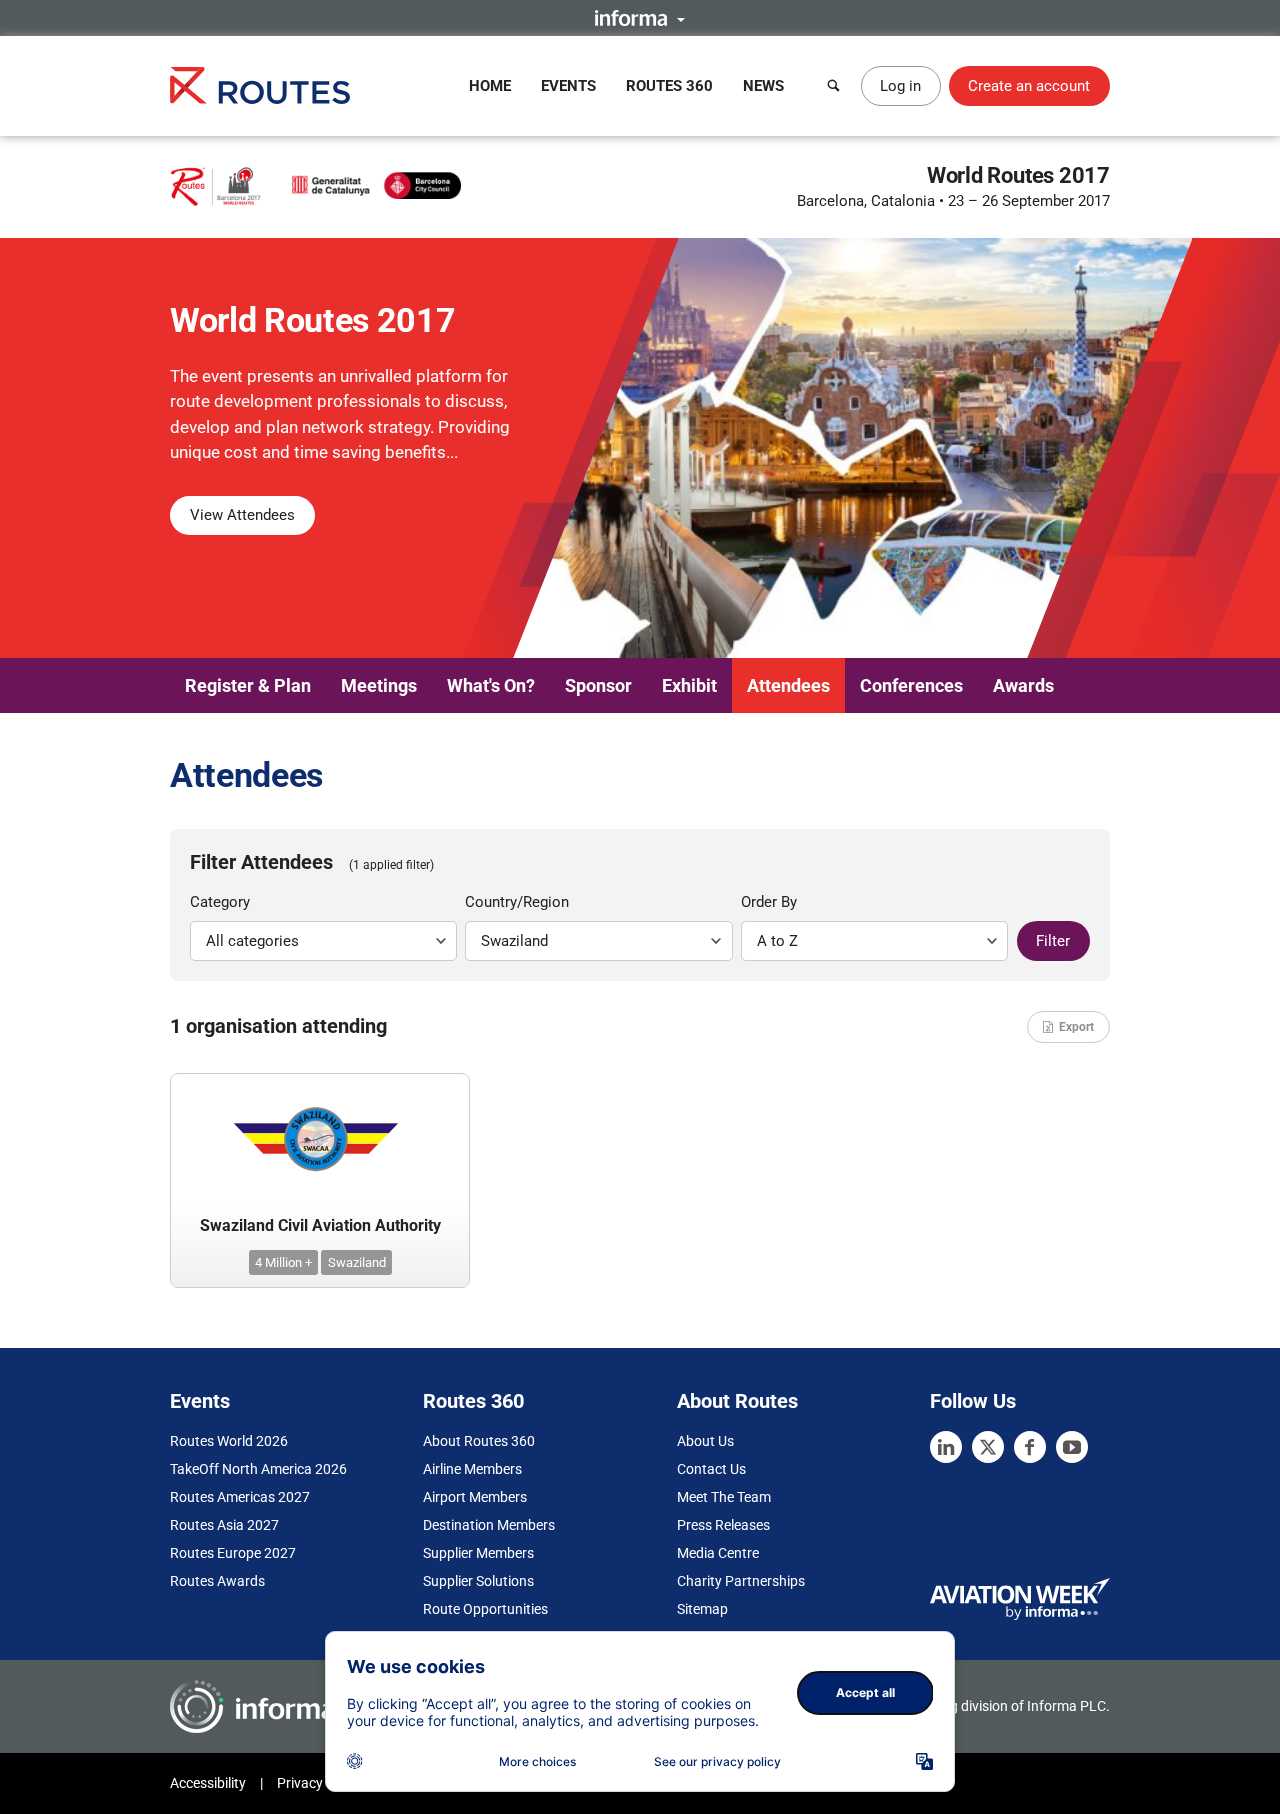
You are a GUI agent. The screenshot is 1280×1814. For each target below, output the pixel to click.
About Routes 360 (479, 1441)
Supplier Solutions (478, 1581)
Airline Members (472, 1469)
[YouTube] (1072, 1447)
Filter (1053, 941)
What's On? (491, 685)
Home (490, 86)
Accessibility (208, 1783)
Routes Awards (217, 1581)
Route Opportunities (485, 1609)
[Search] (834, 86)
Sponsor (598, 685)
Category (220, 902)
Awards (1023, 685)
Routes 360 (669, 86)
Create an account (1029, 86)
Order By (769, 902)
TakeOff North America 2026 (258, 1469)
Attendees (788, 685)
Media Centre (718, 1553)
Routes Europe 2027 (233, 1553)
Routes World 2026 (229, 1441)
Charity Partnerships (741, 1581)
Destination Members (489, 1525)
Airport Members (475, 1497)
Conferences (911, 685)
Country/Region (517, 902)
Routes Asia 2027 (224, 1525)
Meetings (379, 685)
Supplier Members (478, 1553)
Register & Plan (248, 685)
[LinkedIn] (946, 1447)
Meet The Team (724, 1497)
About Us (705, 1441)
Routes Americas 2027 (240, 1497)
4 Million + (283, 1262)
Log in (900, 86)
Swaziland (357, 1262)
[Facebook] (1030, 1447)
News (763, 86)
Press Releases (723, 1525)
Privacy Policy (320, 1783)
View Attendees (242, 515)
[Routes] (260, 85)
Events (568, 86)
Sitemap (702, 1609)
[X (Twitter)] (988, 1447)
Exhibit (689, 685)
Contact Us (711, 1469)
